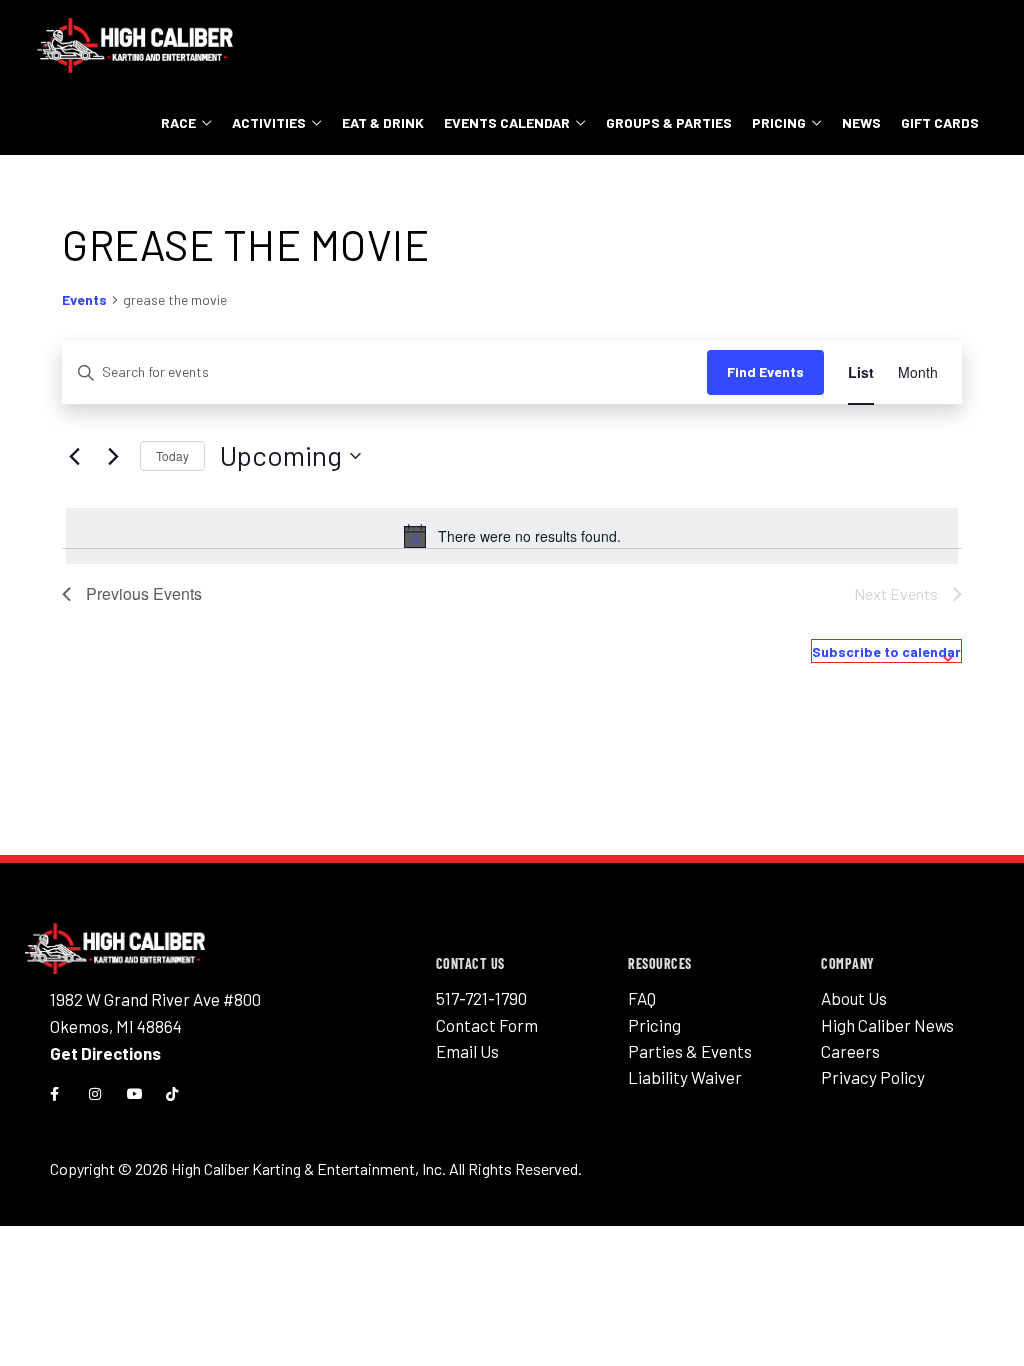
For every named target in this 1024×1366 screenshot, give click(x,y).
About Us (854, 998)
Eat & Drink (383, 122)
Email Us (467, 1051)
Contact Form (487, 1025)
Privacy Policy (873, 1077)
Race (178, 122)
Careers (850, 1051)
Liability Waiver (685, 1077)
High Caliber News (887, 1025)
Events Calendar (507, 122)
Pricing (779, 122)
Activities (269, 122)
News (861, 122)
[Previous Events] (74, 456)
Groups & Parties (669, 122)
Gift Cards (940, 122)
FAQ (642, 998)
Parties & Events (690, 1051)
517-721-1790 (481, 998)
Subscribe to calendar (886, 651)
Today (172, 455)
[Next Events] (113, 456)
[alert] (512, 536)
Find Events (765, 371)
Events (84, 299)
